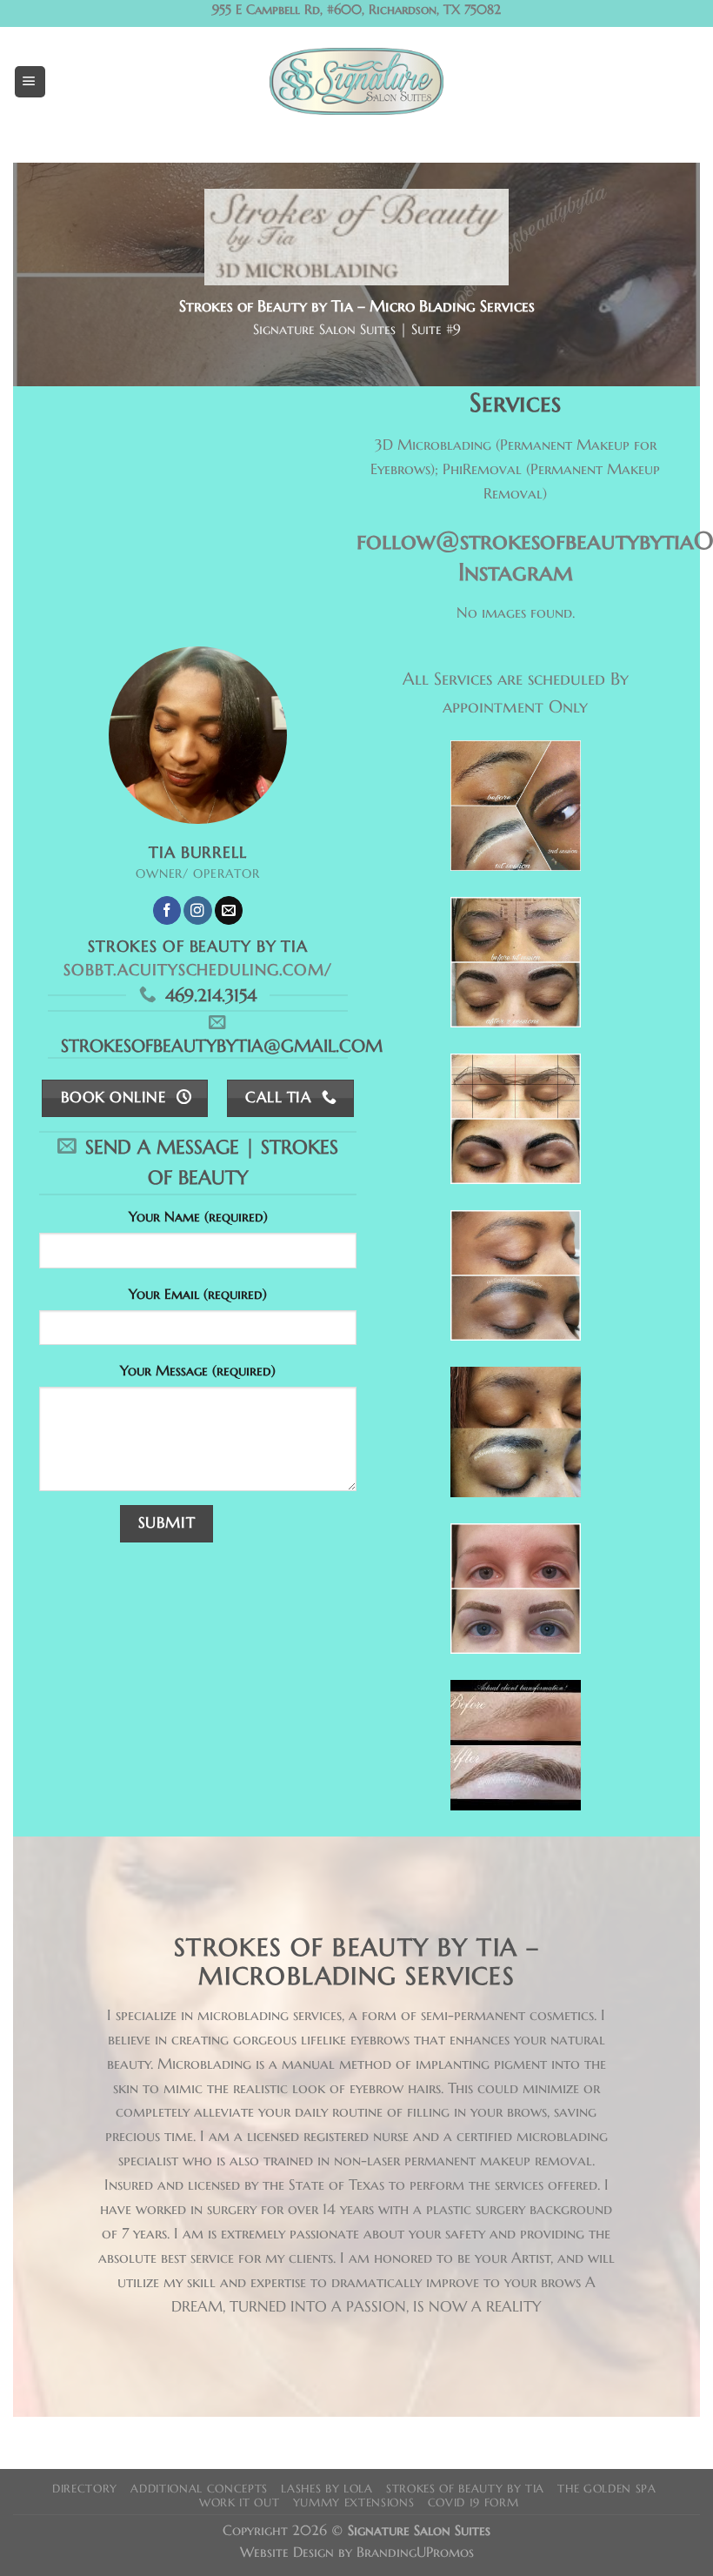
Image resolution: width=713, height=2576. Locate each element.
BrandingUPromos (415, 2552)
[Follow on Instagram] (197, 910)
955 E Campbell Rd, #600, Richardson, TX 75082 (356, 10)
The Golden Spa (606, 2489)
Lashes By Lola (327, 2489)
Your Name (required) (198, 1217)
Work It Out (239, 2502)
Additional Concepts (199, 2489)
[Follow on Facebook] (167, 910)
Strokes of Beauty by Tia (465, 2489)
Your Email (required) (198, 1294)
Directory (85, 2489)
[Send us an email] (229, 910)
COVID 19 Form (473, 2502)
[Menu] (30, 81)
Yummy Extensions (354, 2502)
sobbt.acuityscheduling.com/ (198, 970)
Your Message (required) (198, 1371)
